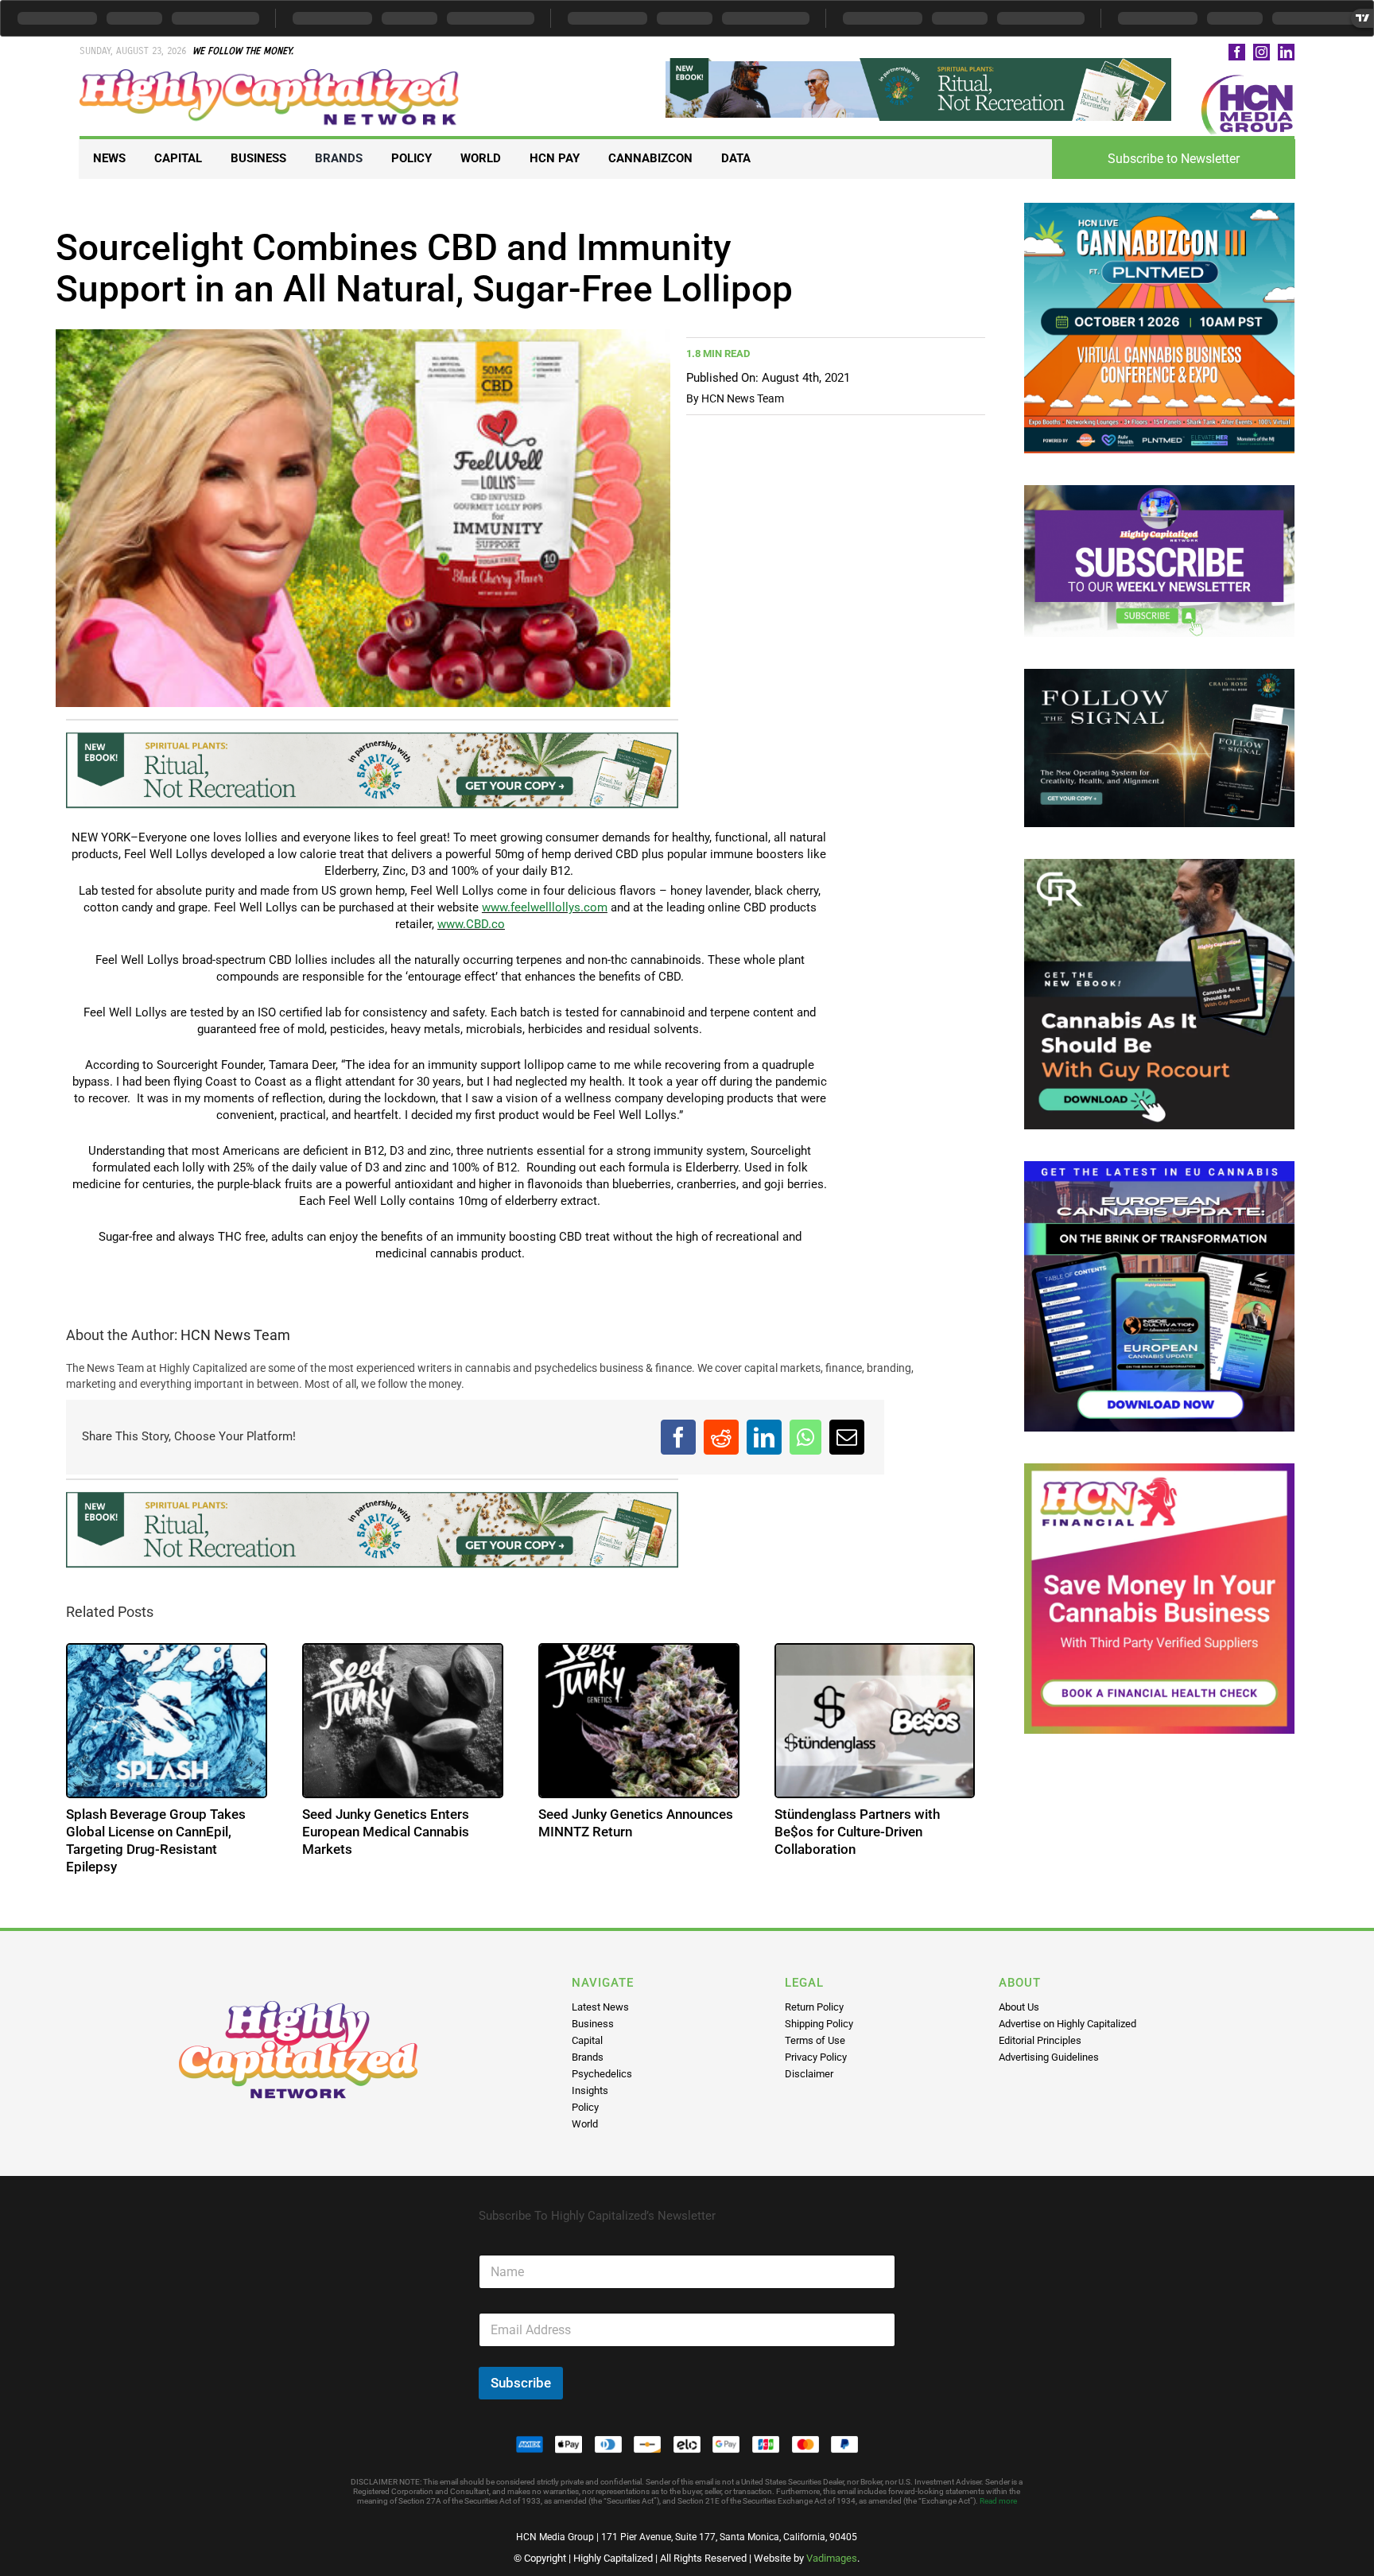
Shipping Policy (819, 2024)
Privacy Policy (816, 2057)
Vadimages (832, 2558)
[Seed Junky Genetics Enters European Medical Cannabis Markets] (403, 1721)
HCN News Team (743, 398)
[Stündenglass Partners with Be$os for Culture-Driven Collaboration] (875, 1721)
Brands (588, 2057)
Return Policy (814, 2007)
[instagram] (1261, 52)
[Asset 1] (270, 75)
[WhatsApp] (805, 1437)
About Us (1019, 2007)
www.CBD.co (471, 924)
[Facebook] (678, 1437)
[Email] (847, 1437)
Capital (587, 2040)
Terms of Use (815, 2040)
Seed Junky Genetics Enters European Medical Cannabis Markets (386, 1832)
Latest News (600, 2007)
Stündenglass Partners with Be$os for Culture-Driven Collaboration (857, 1832)
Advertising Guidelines (1049, 2057)
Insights (590, 2090)
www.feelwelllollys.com (545, 907)
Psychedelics (602, 2074)
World (585, 2124)
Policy (585, 2107)
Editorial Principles (1040, 2040)
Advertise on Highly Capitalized (1067, 2024)
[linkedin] (1286, 52)
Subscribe (521, 2383)
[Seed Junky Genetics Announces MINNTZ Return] (639, 1721)
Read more (998, 2501)
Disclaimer (809, 2074)
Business (593, 2024)
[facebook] (1237, 52)
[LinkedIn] (764, 1437)
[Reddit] (721, 1437)
